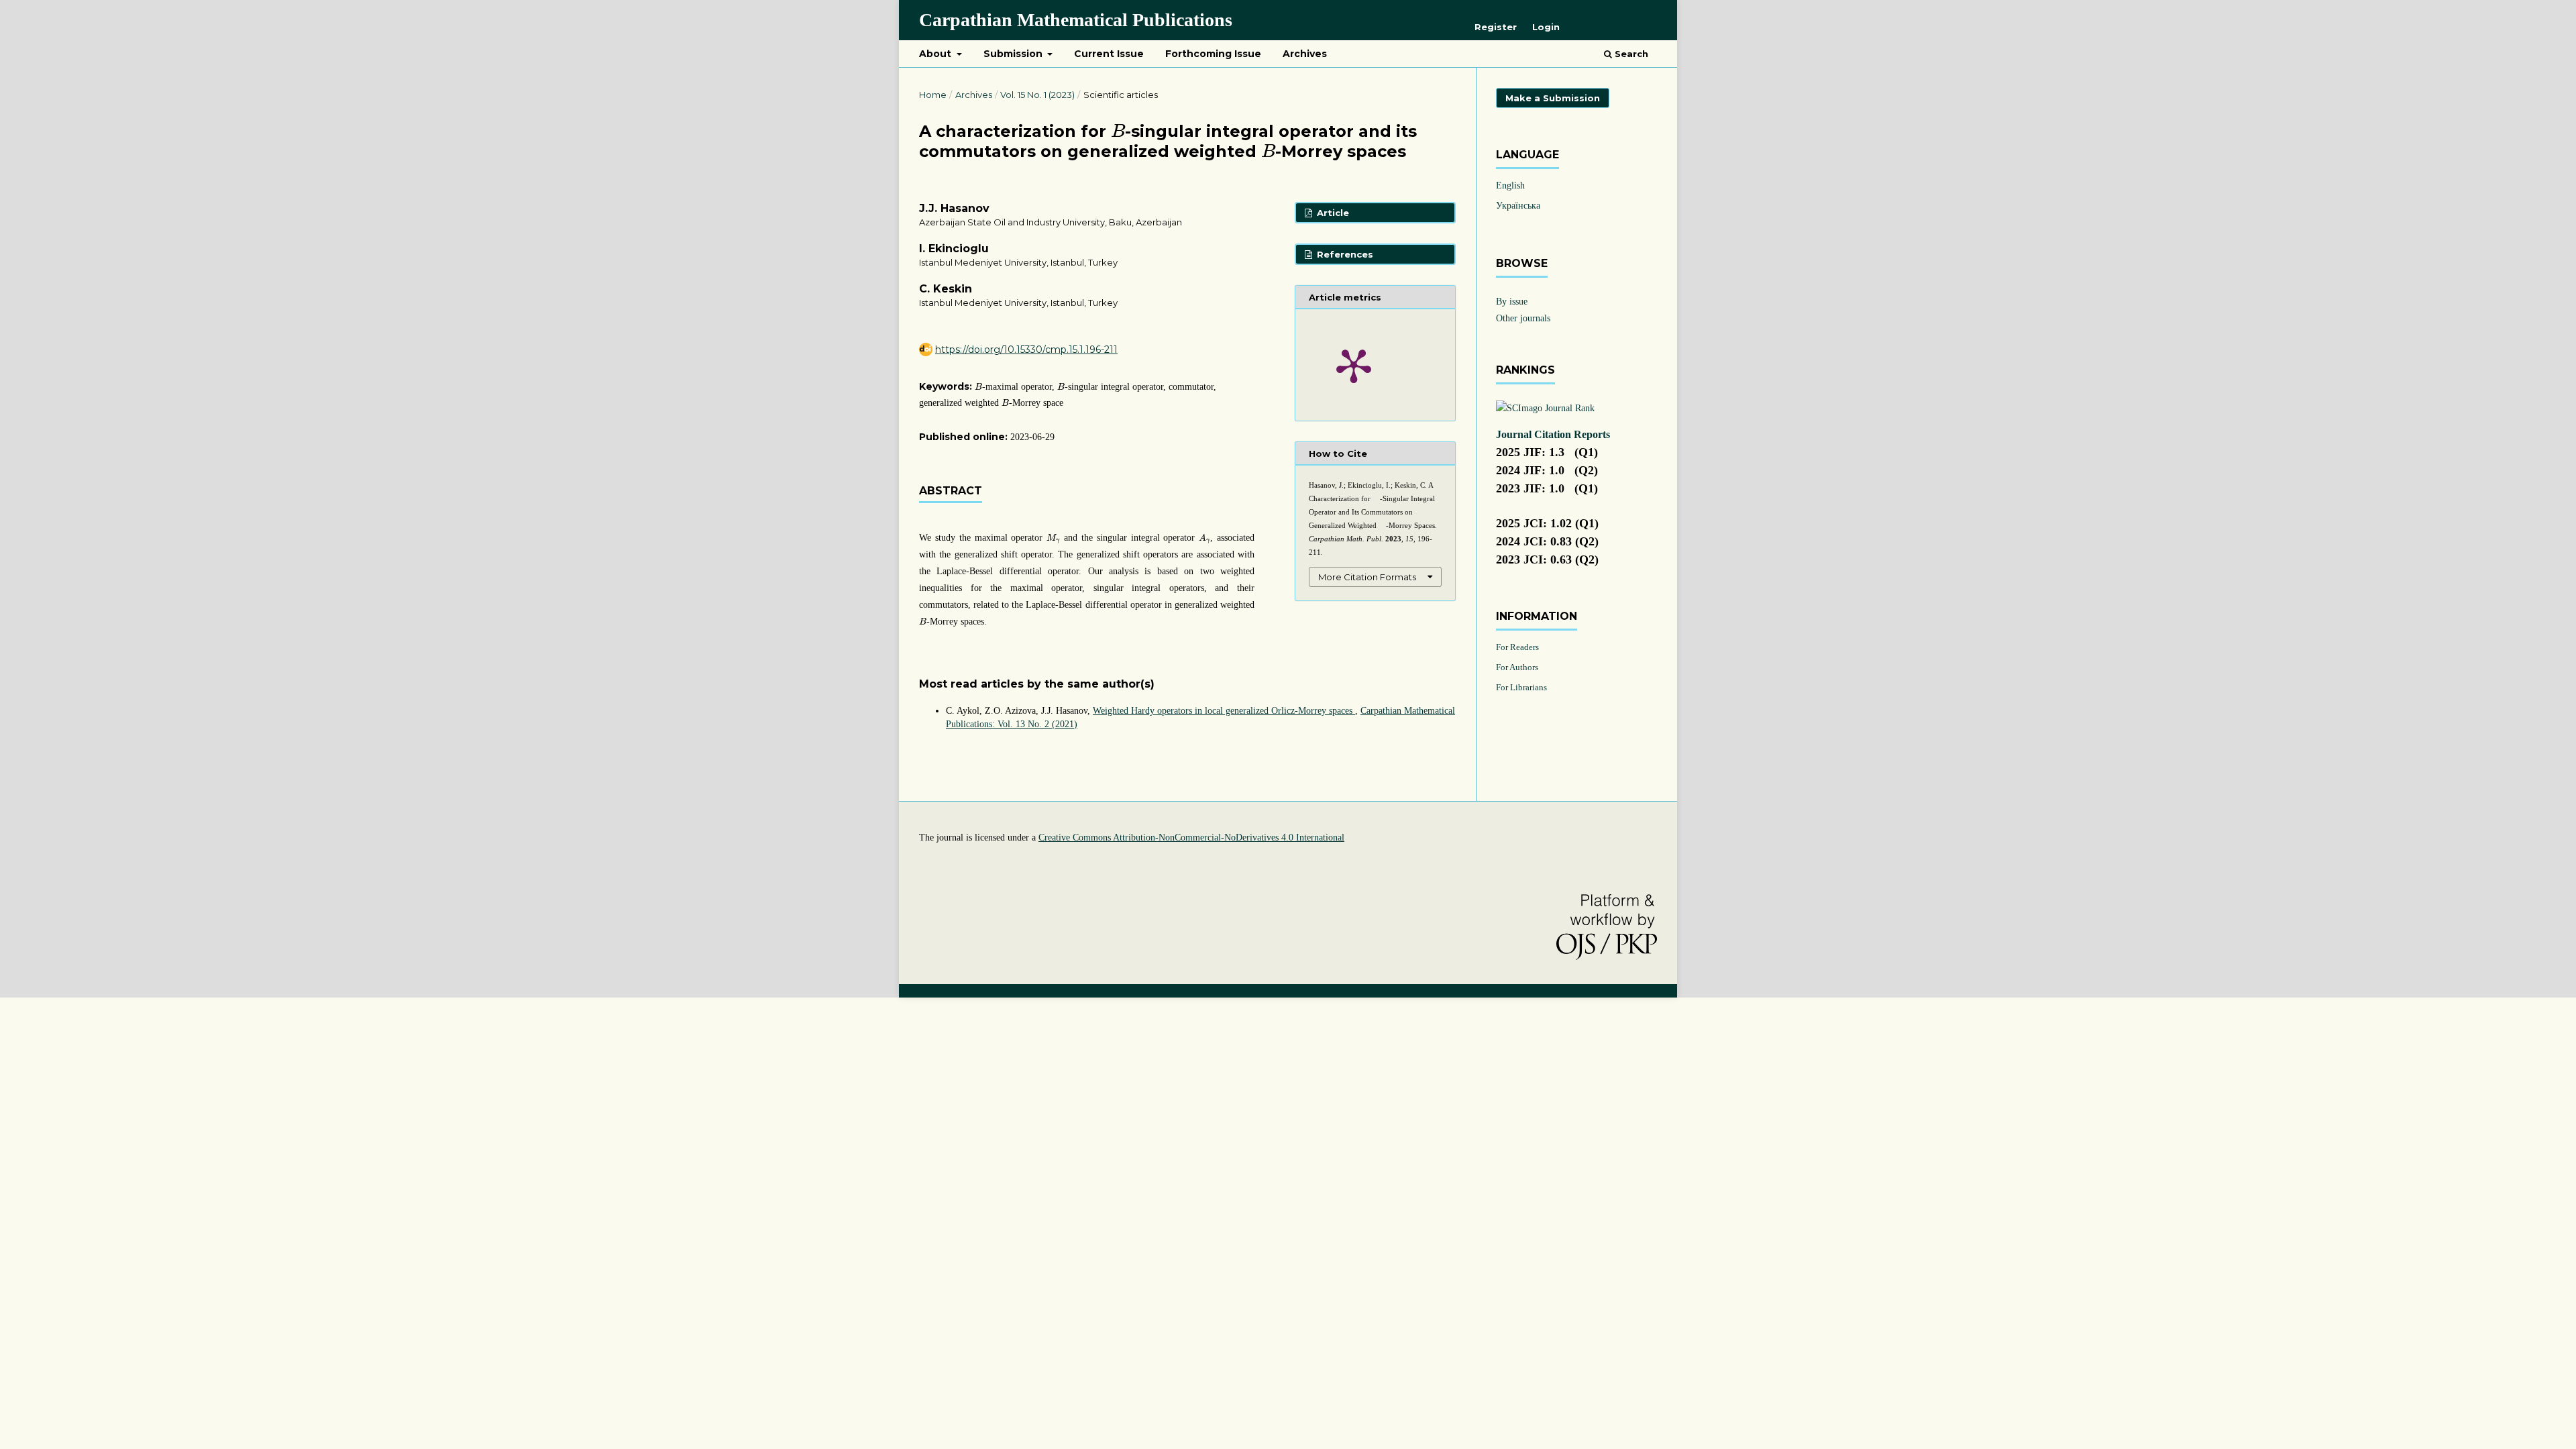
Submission (1014, 54)
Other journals (1523, 318)
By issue (1512, 302)
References (1344, 254)
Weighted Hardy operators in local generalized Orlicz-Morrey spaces (1224, 711)
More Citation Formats (1367, 577)
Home (933, 95)
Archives (1305, 54)
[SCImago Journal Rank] (1545, 408)
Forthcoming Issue (1213, 54)
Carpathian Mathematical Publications (1076, 20)
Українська (1518, 206)
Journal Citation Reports (1553, 434)
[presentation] (1118, 130)
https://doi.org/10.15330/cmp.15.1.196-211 (1026, 350)
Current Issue (1109, 54)
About (936, 54)
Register (1496, 27)
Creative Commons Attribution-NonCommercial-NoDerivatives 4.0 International (1191, 838)
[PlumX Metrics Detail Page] (1354, 365)
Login (1546, 27)
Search (1630, 54)
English (1510, 185)
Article (1332, 213)
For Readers (1517, 647)
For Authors (1517, 667)
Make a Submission (1553, 98)
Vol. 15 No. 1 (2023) (1037, 95)
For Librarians (1521, 687)
